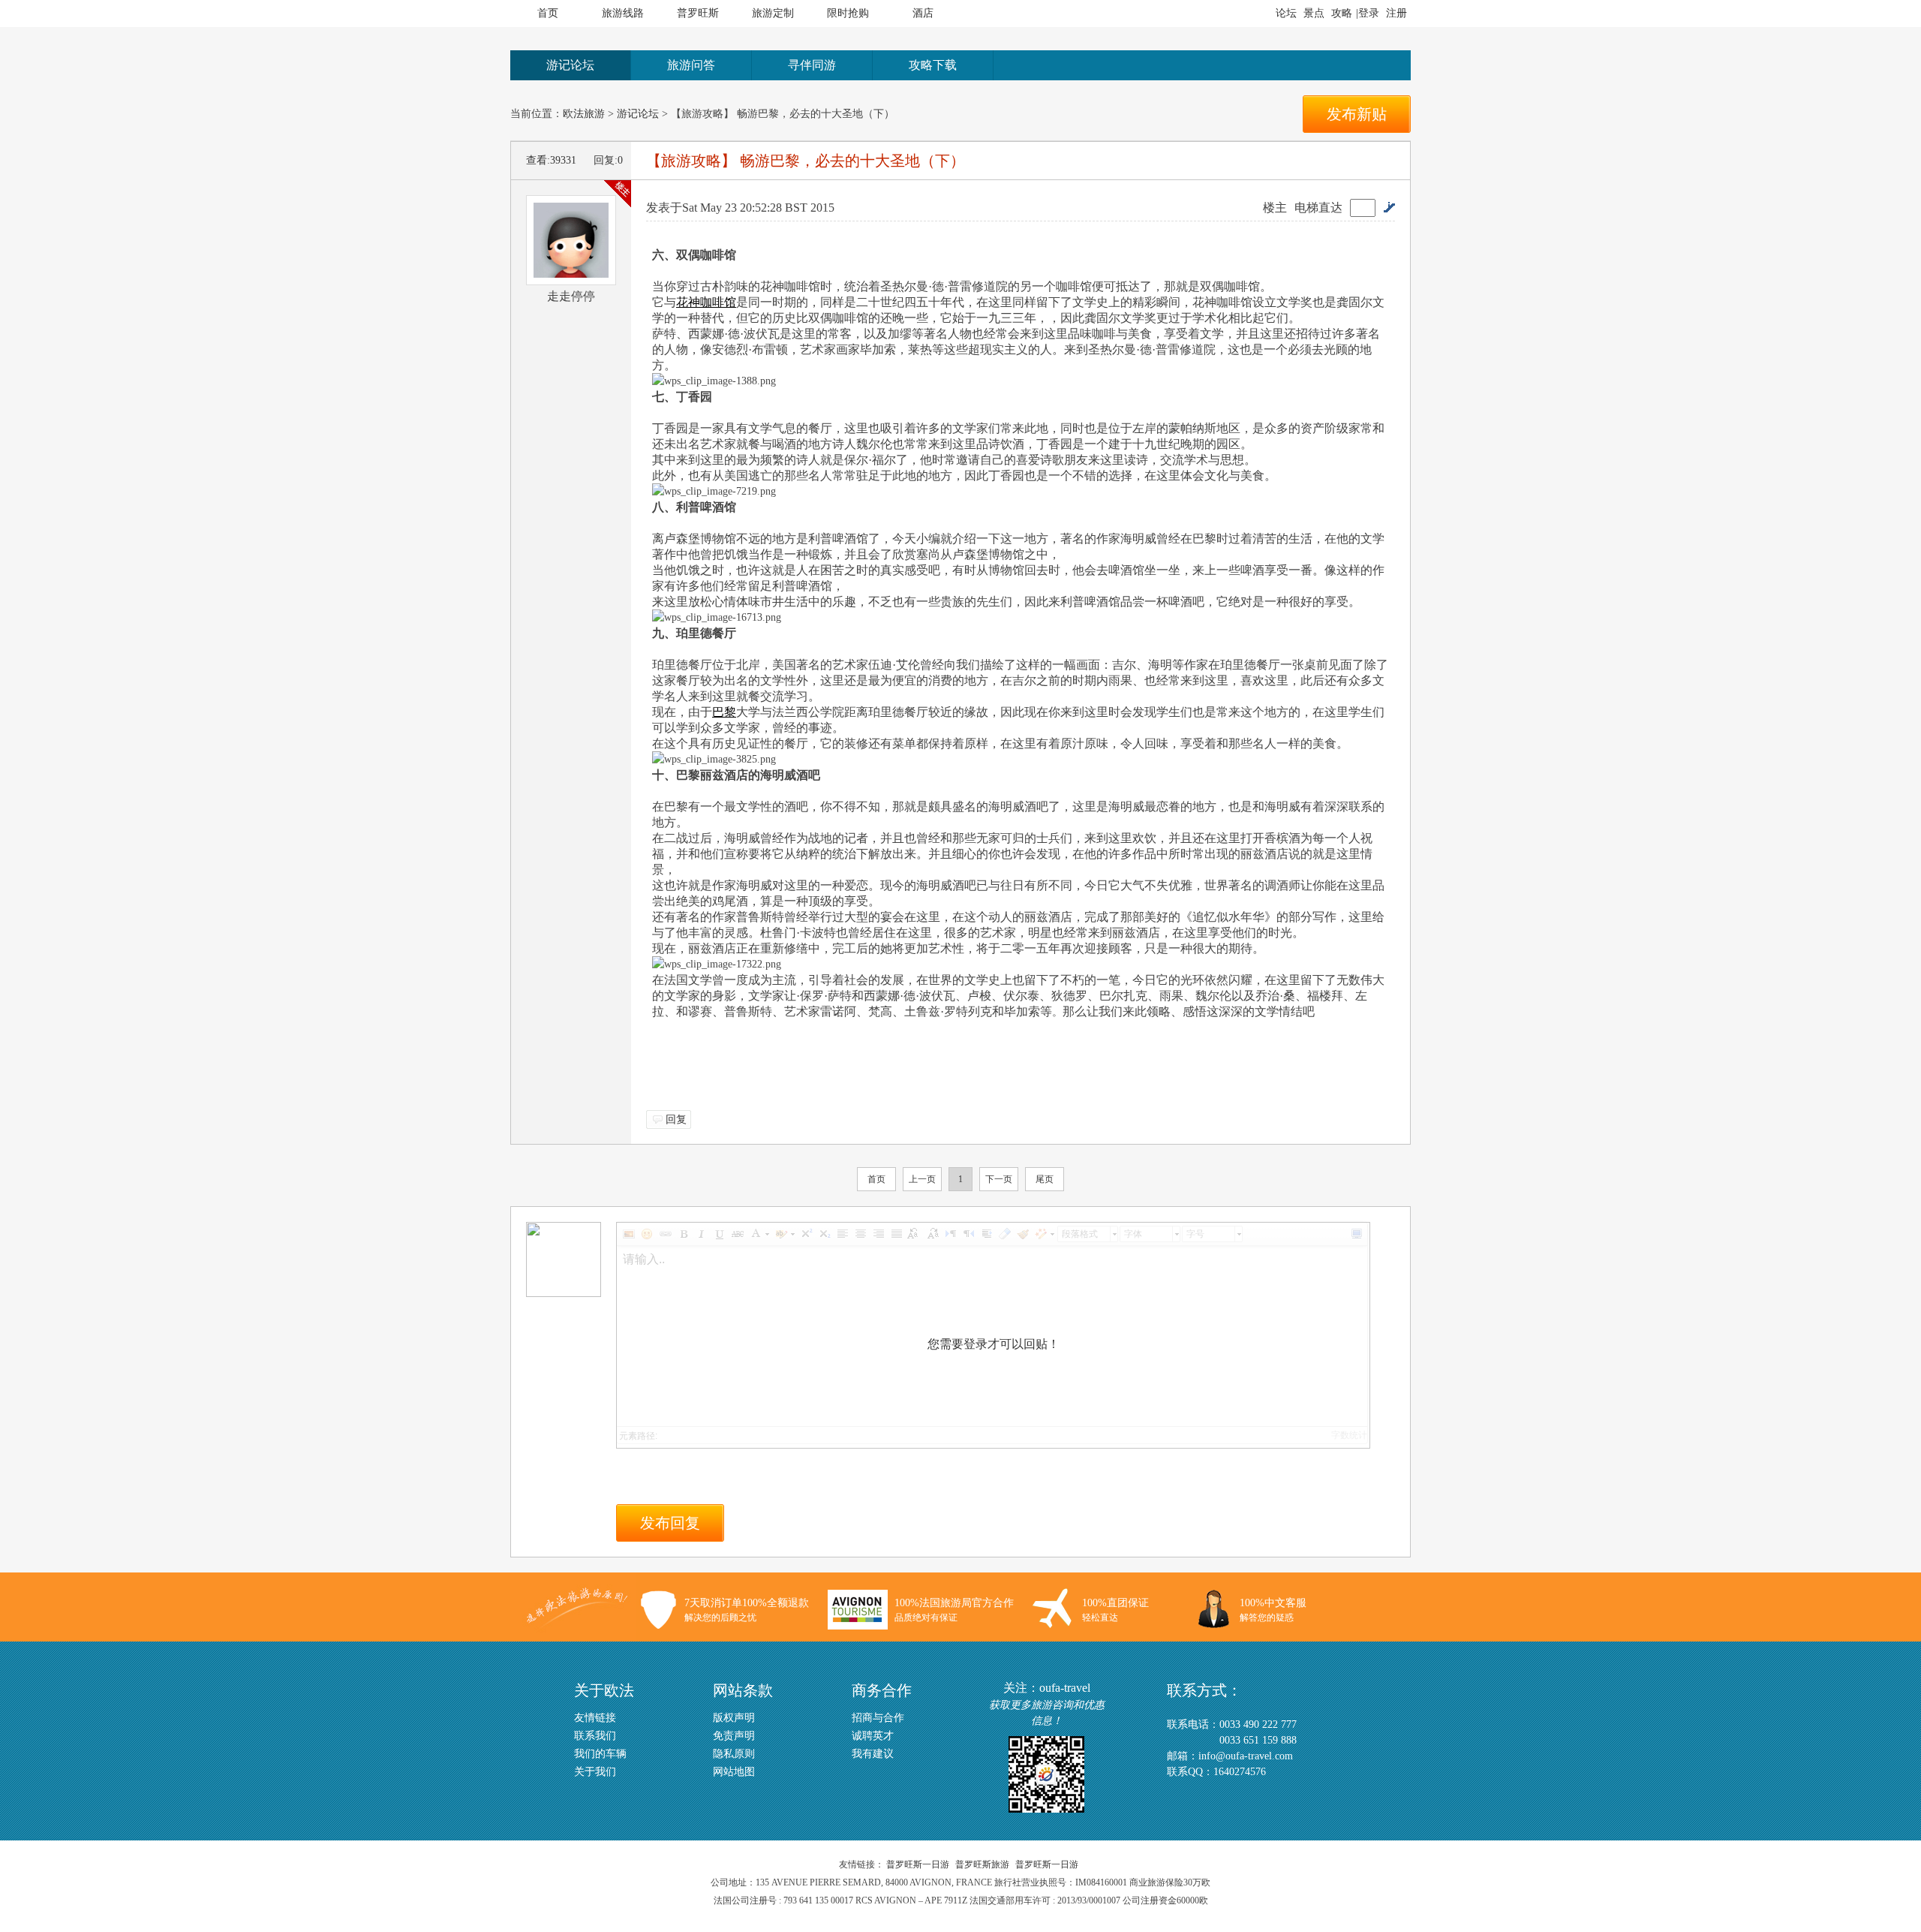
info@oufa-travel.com (1246, 1756)
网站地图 (734, 1772)
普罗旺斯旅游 (982, 1864)
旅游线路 (623, 13)
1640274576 (1240, 1772)
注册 (1396, 13)
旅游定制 (773, 13)
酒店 (923, 13)
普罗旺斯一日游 (918, 1864)
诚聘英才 (873, 1736)
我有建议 (873, 1754)
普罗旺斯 (698, 13)
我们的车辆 (600, 1754)
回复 (676, 1119)
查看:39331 (551, 160)
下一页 (999, 1179)
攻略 (1342, 13)
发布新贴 (1357, 114)
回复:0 (608, 160)
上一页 (922, 1179)
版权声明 (734, 1718)
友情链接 (595, 1718)
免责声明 (734, 1736)
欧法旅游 (584, 114)
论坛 (1286, 13)
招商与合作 (878, 1718)
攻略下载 (933, 65)
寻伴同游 (812, 65)
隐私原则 (734, 1754)
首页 (548, 13)
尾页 (1045, 1179)
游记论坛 (570, 65)
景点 (1314, 13)
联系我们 (595, 1736)
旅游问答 (691, 65)
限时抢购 (848, 13)
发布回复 (670, 1523)
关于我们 (595, 1772)
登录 (1369, 13)
